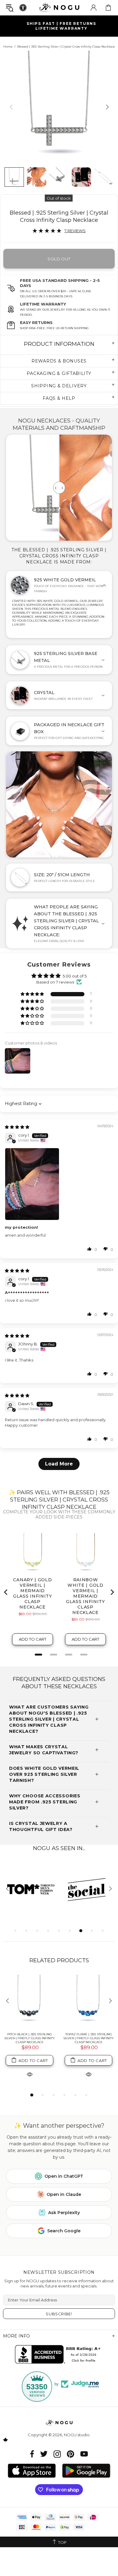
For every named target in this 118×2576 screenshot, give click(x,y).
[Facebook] (32, 2454)
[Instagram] (57, 2454)
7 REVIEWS (75, 231)
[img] (17, 1127)
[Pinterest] (70, 2454)
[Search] (10, 8)
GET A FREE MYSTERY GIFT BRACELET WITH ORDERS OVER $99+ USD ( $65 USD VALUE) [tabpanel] (60, 26)
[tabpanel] (31, 1889)
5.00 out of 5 (75, 976)
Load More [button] (59, 1464)
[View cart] (108, 8)
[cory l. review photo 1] (59, 1184)
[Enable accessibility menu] (23, 8)
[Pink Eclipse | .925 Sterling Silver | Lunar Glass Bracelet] (88, 2001)
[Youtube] (84, 2454)
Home (8, 47)
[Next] (107, 107)
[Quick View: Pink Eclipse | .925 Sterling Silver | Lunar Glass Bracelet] (89, 2070)
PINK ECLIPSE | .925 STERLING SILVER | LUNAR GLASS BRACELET (89, 2036)
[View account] (93, 8)
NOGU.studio (59, 7)
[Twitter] (44, 2454)
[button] (33, 994)
